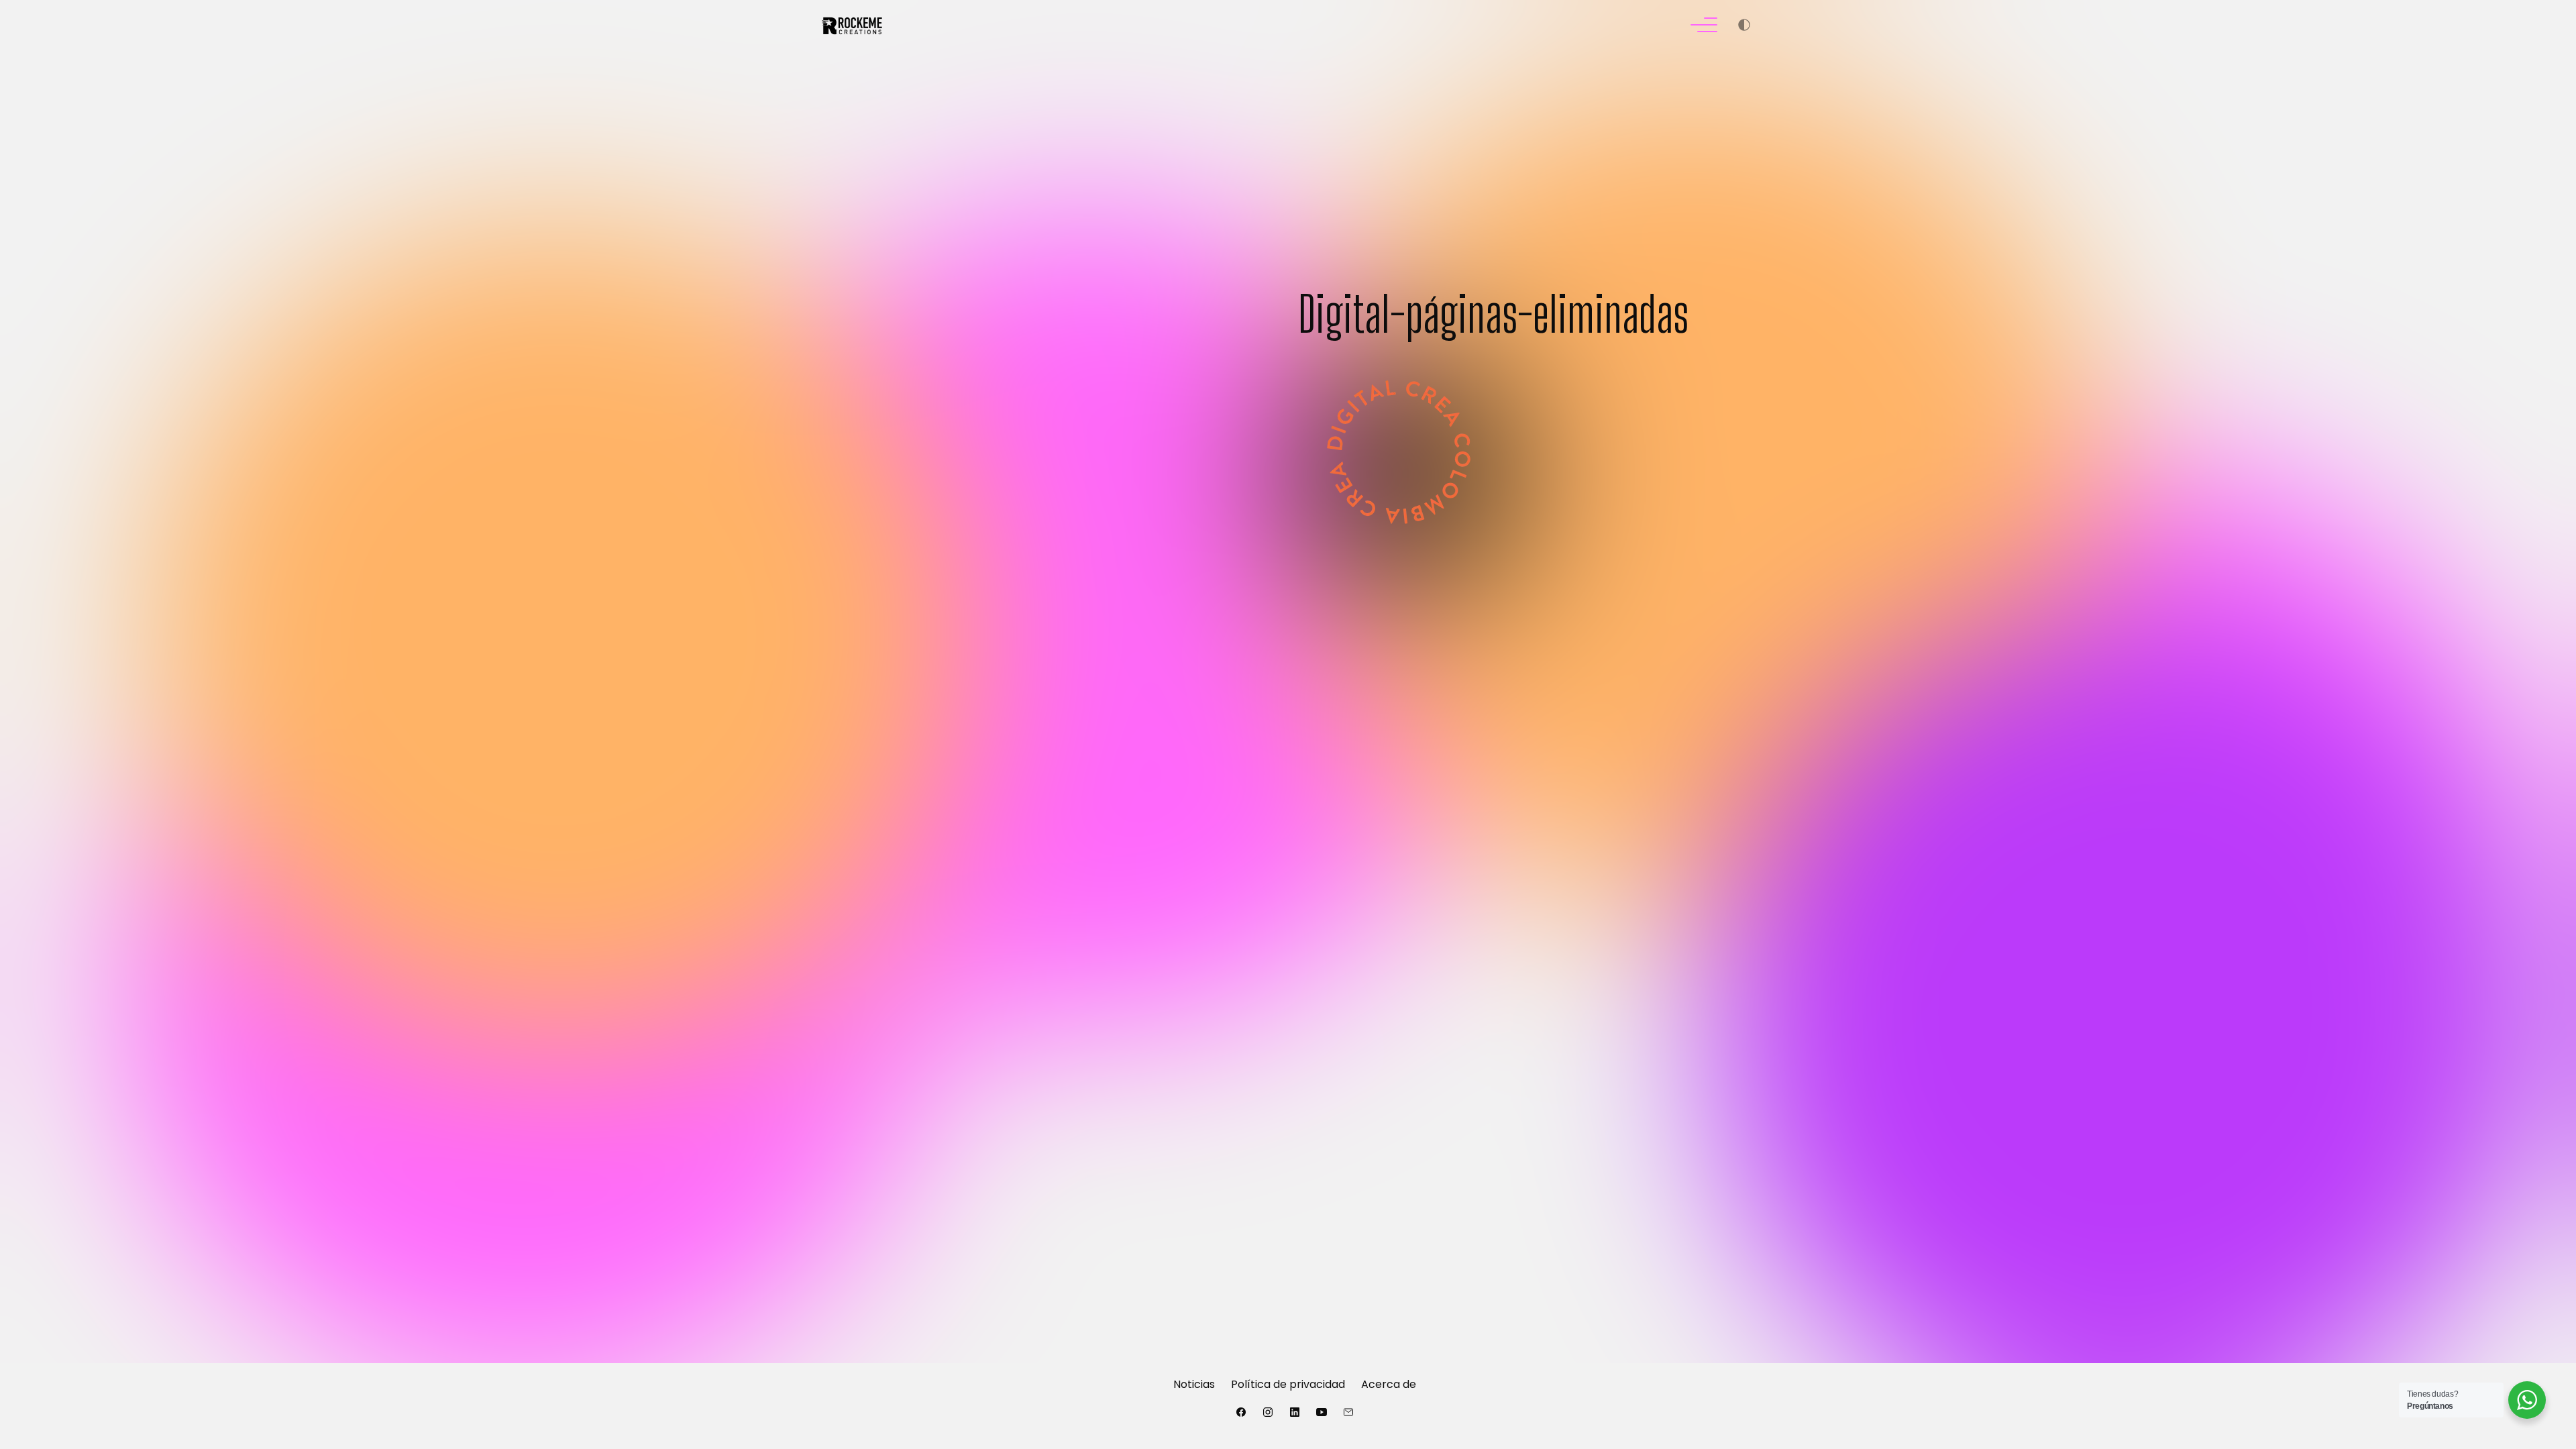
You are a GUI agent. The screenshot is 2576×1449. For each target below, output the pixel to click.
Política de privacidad (1288, 1384)
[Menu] (1704, 27)
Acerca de (1389, 1384)
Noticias (1194, 1384)
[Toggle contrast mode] (1744, 27)
